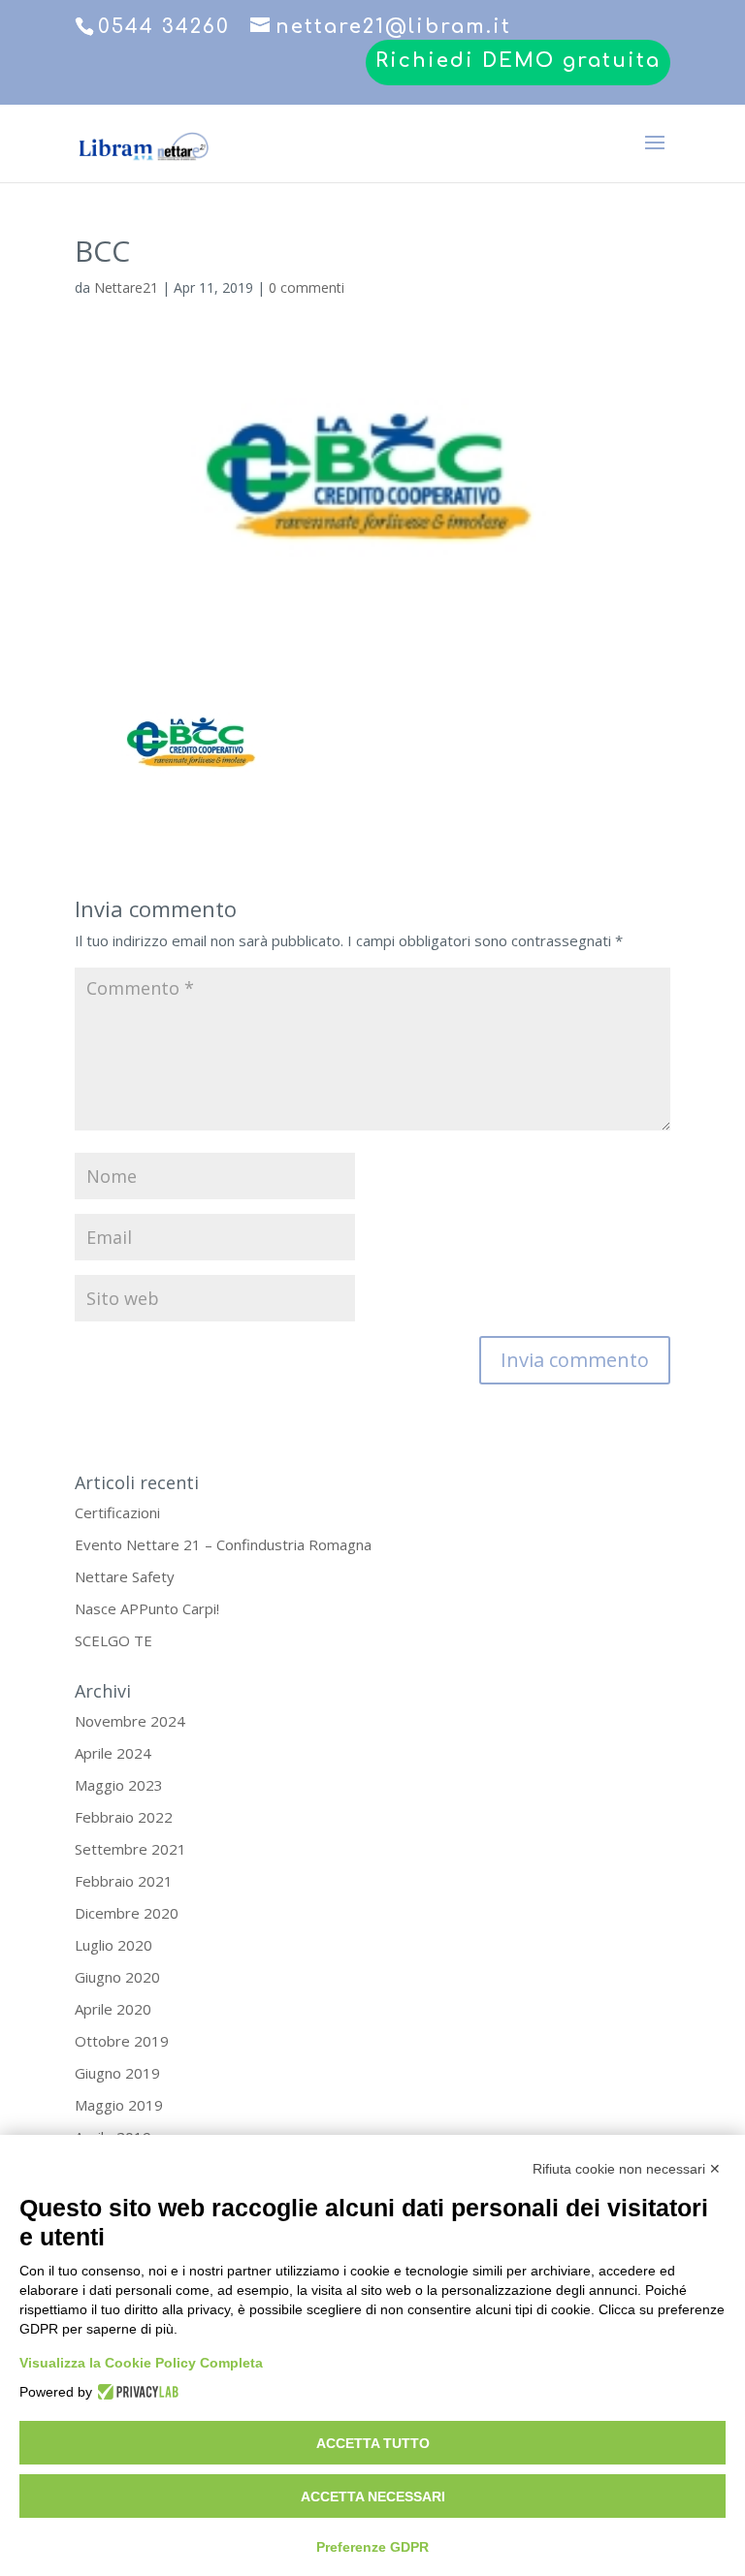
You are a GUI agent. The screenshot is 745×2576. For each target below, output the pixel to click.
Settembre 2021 (130, 1849)
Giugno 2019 (117, 2073)
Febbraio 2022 (124, 1817)
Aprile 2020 (113, 2009)
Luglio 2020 (113, 1945)
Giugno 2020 (117, 1977)
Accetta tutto (373, 2443)
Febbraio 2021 (124, 1881)
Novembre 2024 (130, 1721)
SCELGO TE (113, 1640)
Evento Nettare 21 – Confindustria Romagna (223, 1544)
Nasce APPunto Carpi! (147, 1608)
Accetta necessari (373, 2496)
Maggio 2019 (119, 2105)
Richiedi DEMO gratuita (518, 62)
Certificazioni (117, 1512)
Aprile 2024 (113, 1753)
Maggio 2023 (119, 1785)
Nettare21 (126, 287)
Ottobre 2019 (122, 2041)
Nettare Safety (125, 1576)
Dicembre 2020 (127, 1913)
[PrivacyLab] (135, 2392)
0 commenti (307, 287)
